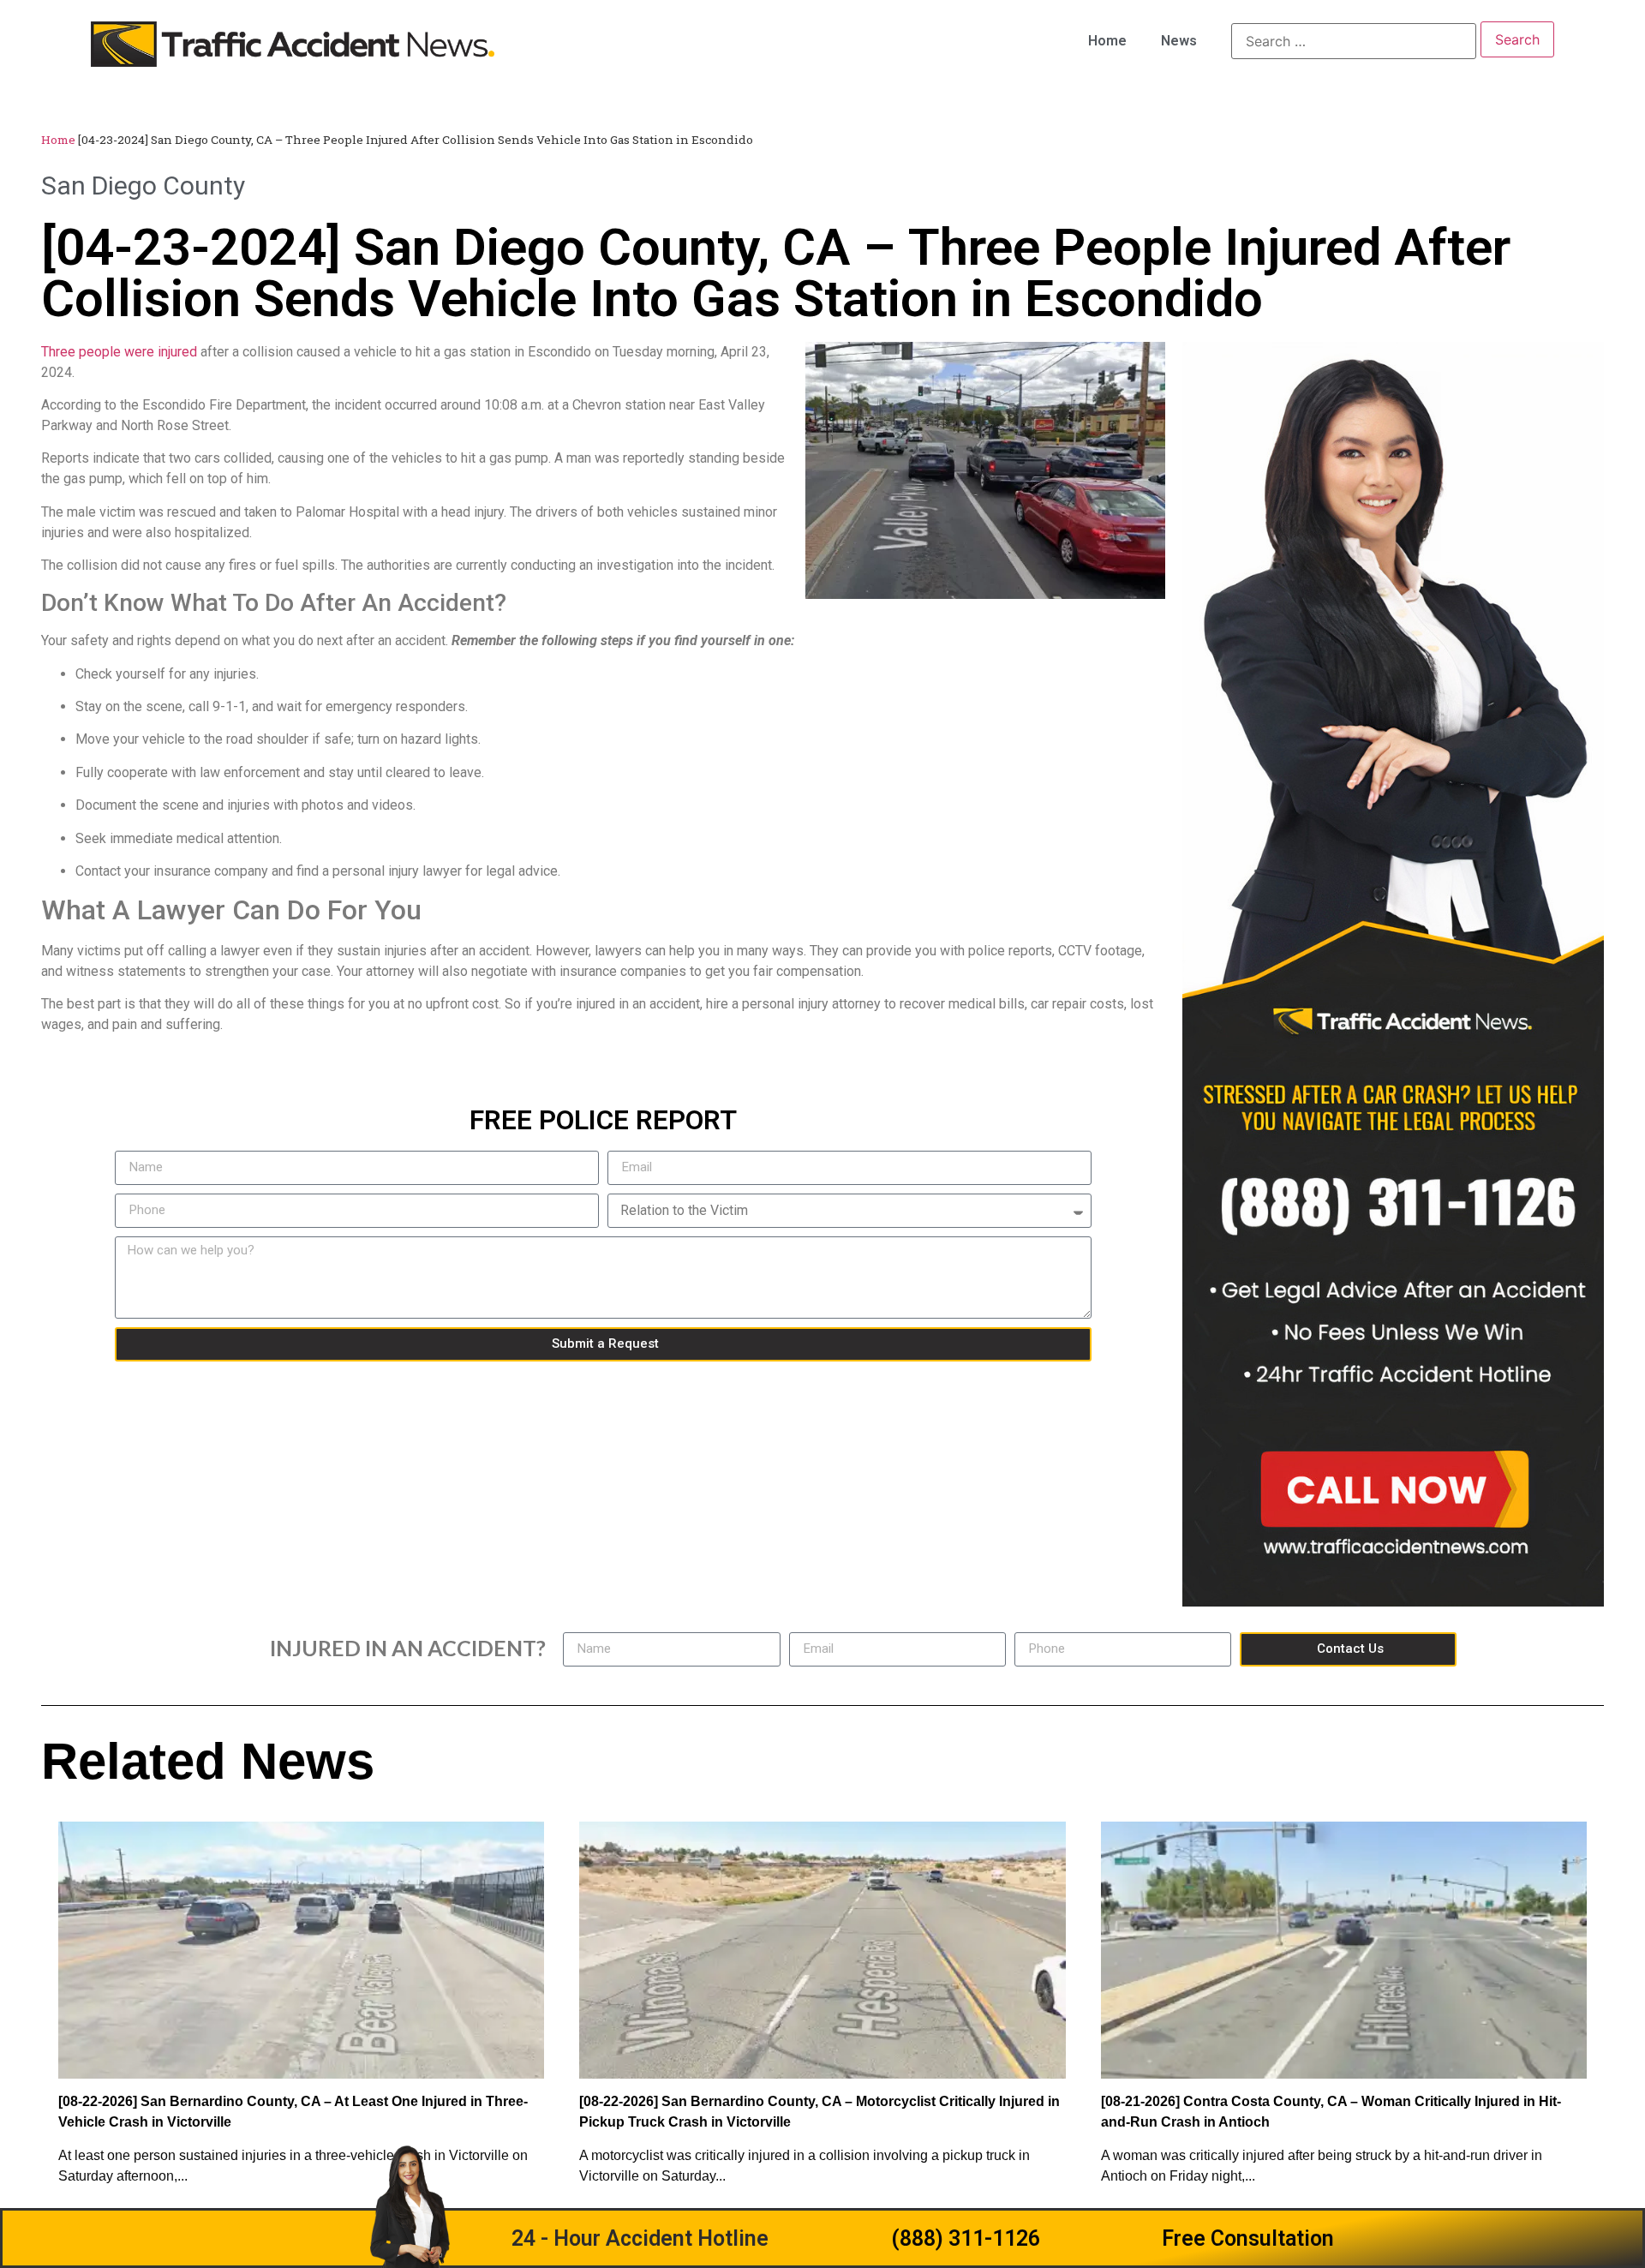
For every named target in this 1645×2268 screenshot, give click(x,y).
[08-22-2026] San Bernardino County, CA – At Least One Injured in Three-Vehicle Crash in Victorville (293, 2112)
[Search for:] (1354, 41)
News (1179, 41)
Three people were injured (119, 352)
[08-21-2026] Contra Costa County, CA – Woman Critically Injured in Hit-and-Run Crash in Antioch (1331, 2112)
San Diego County (143, 186)
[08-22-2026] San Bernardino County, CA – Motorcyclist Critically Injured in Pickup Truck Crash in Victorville (820, 2112)
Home (1107, 41)
